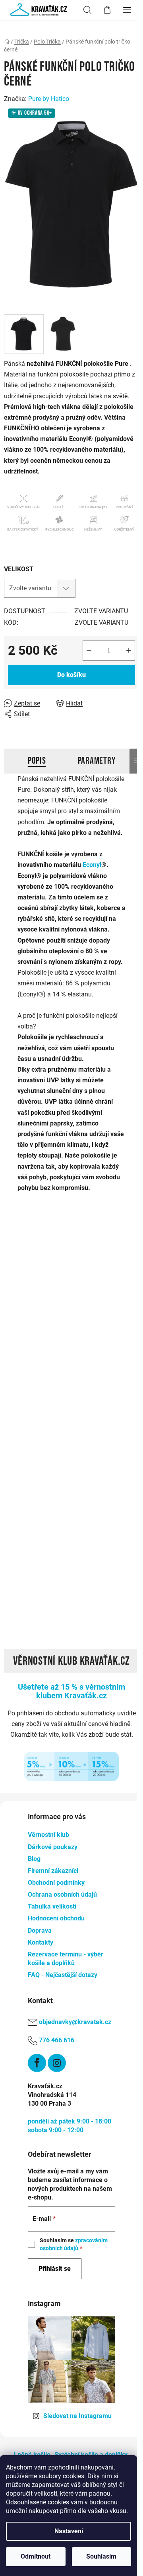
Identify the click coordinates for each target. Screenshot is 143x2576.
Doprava (40, 1931)
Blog (34, 1859)
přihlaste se (73, 1381)
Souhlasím (101, 2556)
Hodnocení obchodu (56, 1918)
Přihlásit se (55, 2269)
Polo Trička (94, 1206)
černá (84, 1260)
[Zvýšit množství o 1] (129, 650)
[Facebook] (37, 2063)
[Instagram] (57, 2063)
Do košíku (71, 675)
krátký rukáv (97, 1244)
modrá (109, 1260)
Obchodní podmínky (56, 1883)
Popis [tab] (37, 761)
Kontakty (41, 1942)
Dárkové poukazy (53, 1847)
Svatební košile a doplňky (91, 2455)
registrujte (19, 1392)
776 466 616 (57, 2040)
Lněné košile (32, 2455)
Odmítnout (36, 2556)
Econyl (92, 865)
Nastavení (69, 2531)
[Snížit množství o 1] (89, 650)
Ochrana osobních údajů (62, 1894)
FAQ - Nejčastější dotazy (63, 1975)
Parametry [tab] (97, 761)
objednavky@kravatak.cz (75, 2022)
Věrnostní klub (48, 1835)
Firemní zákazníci (53, 1871)
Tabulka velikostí (52, 1906)
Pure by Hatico (49, 99)
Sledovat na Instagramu (77, 2416)
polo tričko (94, 1304)
